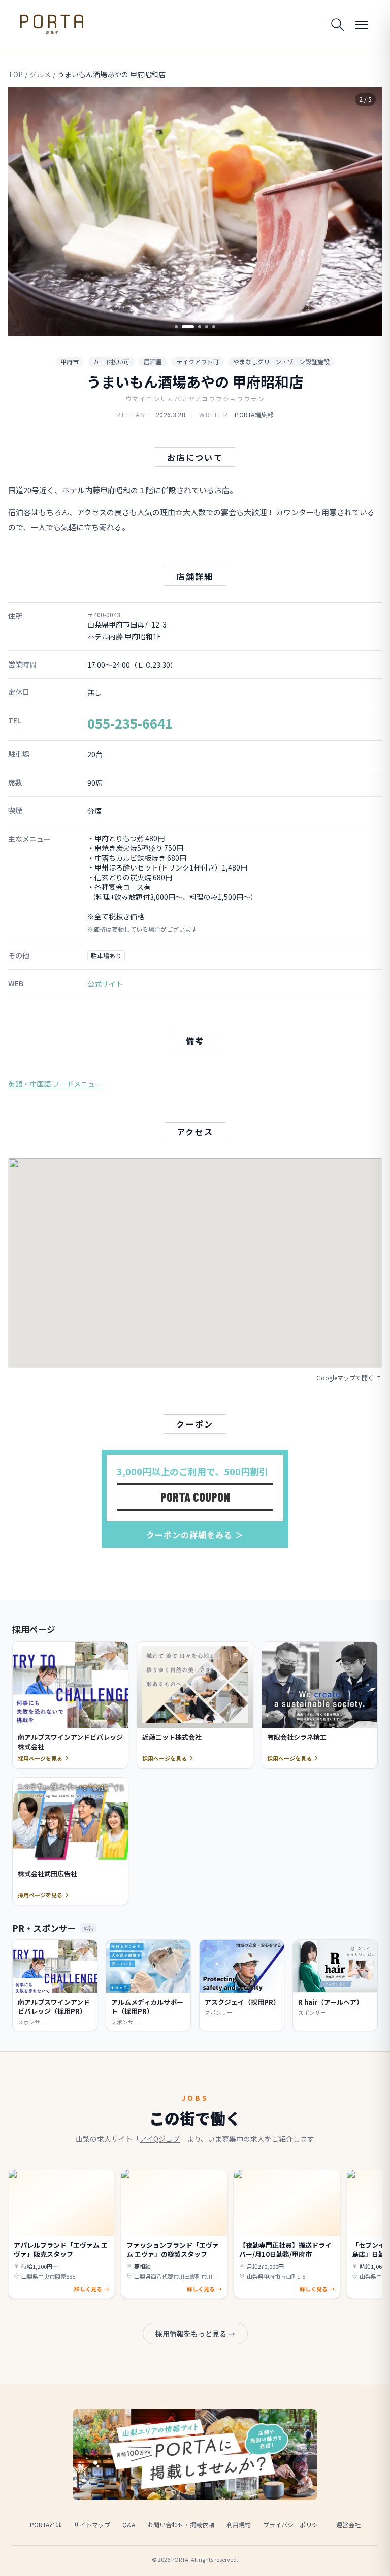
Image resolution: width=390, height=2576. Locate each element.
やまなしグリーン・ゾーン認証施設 (281, 361)
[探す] (337, 24)
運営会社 (348, 2525)
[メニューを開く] (362, 24)
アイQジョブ (160, 2139)
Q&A (129, 2525)
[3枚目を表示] (195, 327)
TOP (15, 74)
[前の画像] (24, 212)
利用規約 (239, 2525)
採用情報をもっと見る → (195, 2334)
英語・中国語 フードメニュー (55, 1084)
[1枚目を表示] (176, 327)
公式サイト (105, 984)
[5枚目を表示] (214, 327)
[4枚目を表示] (207, 327)
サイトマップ (92, 2525)
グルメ (40, 74)
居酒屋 (153, 361)
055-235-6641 (130, 723)
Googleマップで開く (345, 1378)
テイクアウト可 (198, 361)
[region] (195, 212)
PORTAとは (46, 2525)
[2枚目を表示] (183, 327)
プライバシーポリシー (294, 2525)
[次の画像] (366, 212)
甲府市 (70, 361)
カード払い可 (111, 361)
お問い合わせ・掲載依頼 (181, 2525)
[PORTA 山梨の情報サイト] (52, 24)
